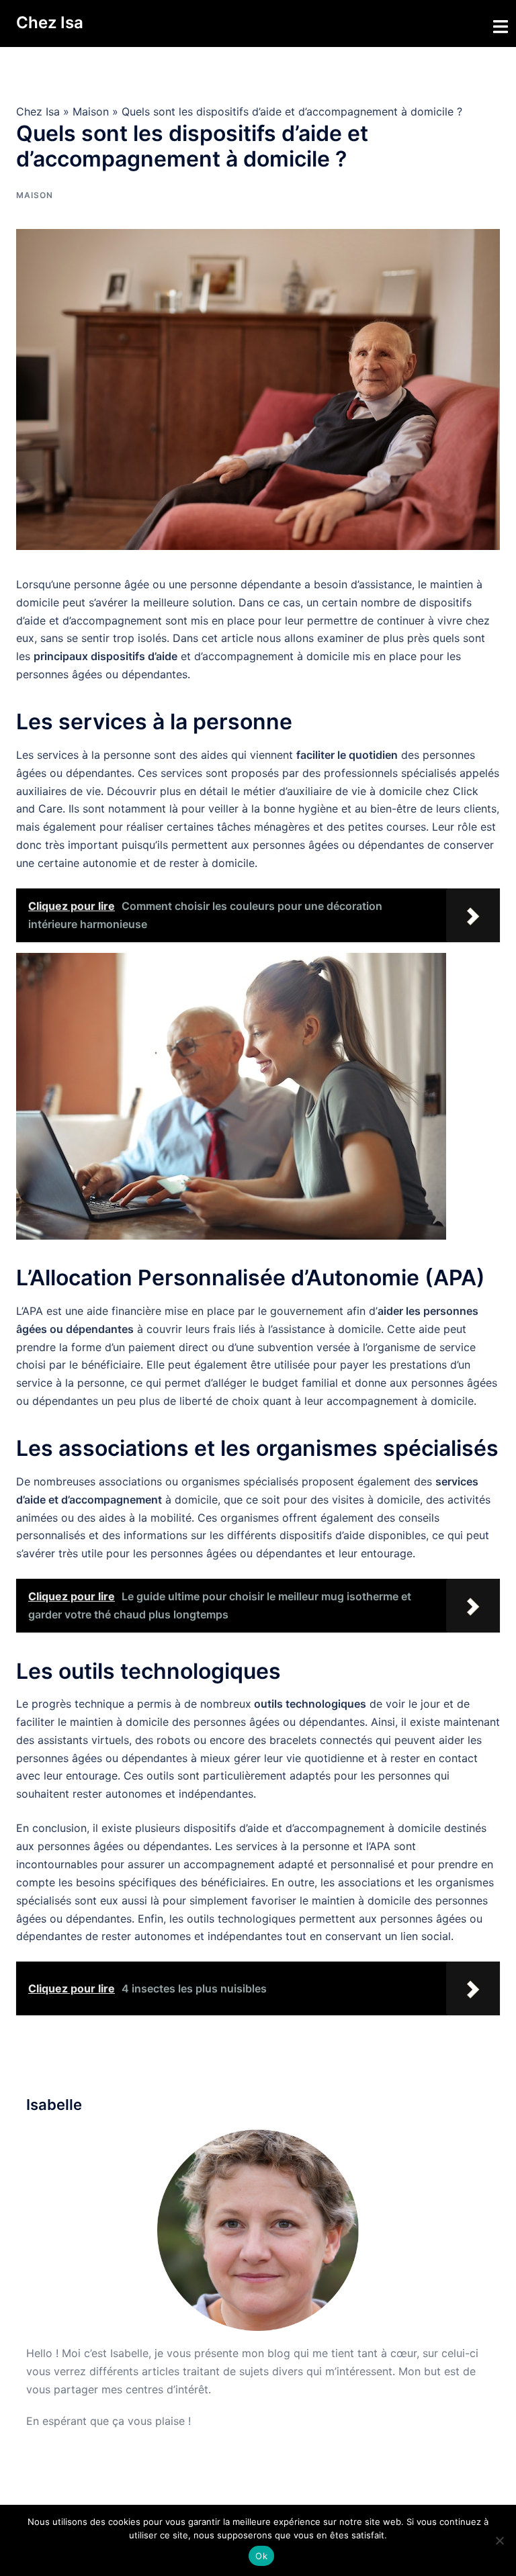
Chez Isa (50, 22)
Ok (261, 2556)
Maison (91, 111)
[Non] (499, 2540)
